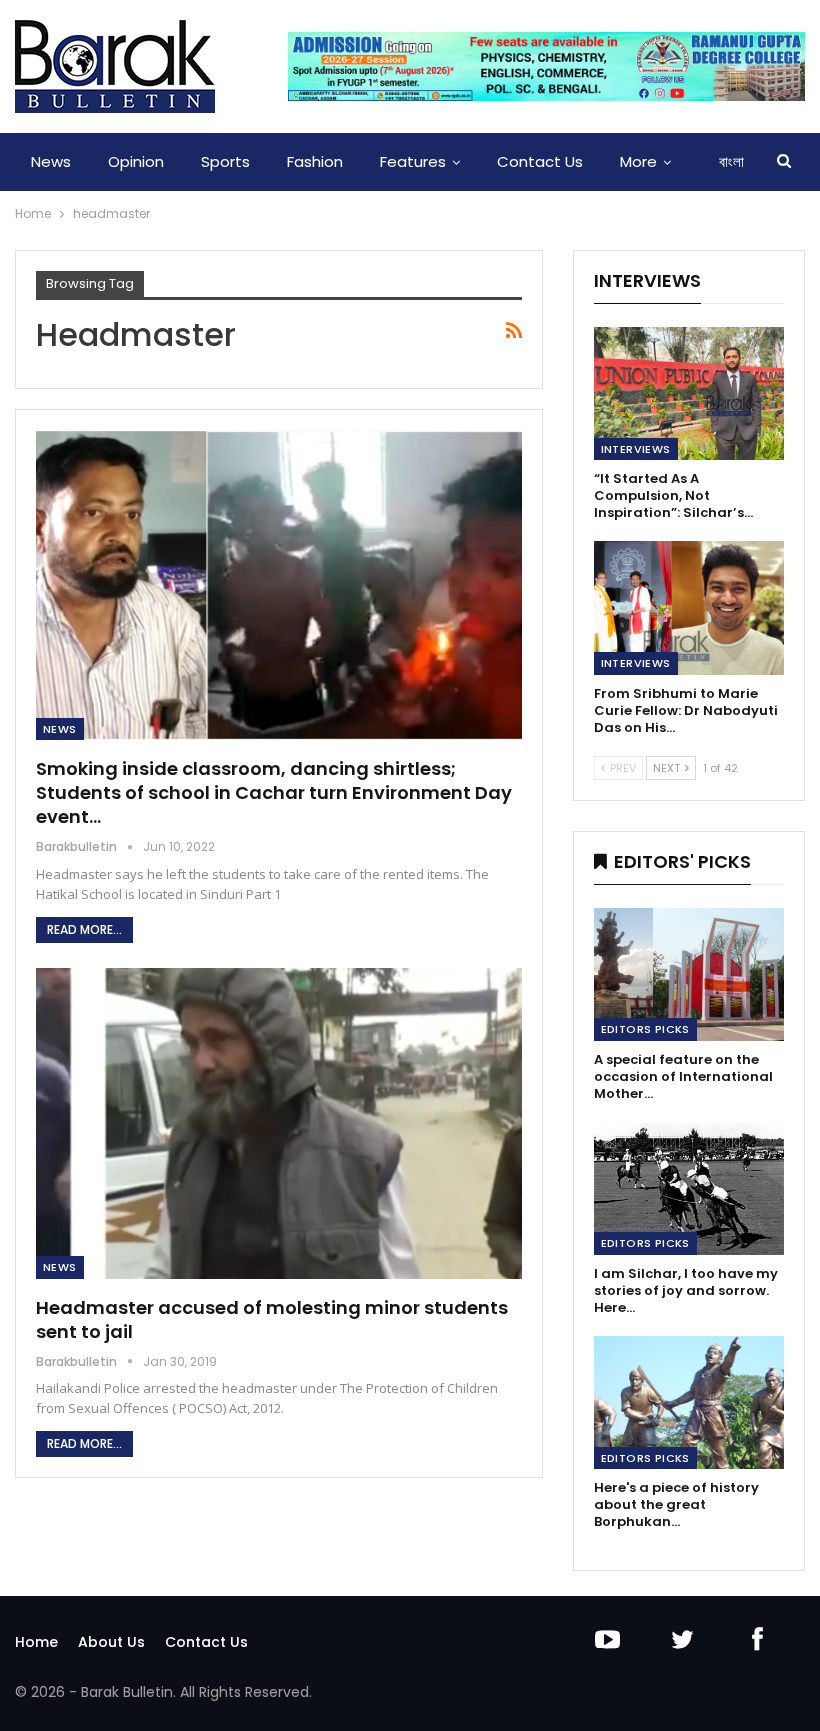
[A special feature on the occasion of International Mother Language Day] (689, 974)
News (51, 161)
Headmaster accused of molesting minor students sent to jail (272, 1319)
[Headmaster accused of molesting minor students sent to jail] (279, 1123)
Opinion (136, 161)
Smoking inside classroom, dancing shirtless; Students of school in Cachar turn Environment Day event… (274, 792)
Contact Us (540, 161)
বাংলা (731, 161)
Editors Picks (645, 1029)
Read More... (84, 929)
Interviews (636, 449)
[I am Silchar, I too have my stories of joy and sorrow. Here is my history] (689, 1188)
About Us (111, 1642)
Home (36, 1642)
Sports (225, 161)
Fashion (315, 161)
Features (413, 161)
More (638, 161)
